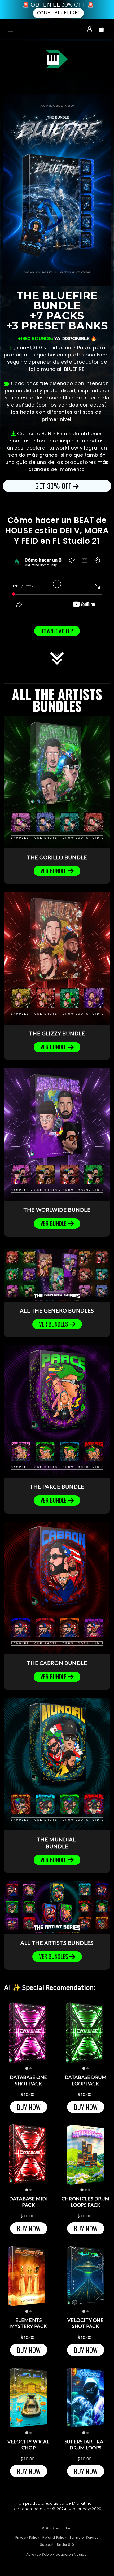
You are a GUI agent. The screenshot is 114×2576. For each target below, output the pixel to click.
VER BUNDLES (54, 1324)
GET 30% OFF (53, 486)
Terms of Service (84, 2538)
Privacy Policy (27, 2538)
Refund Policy (54, 2538)
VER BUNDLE (53, 871)
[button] (11, 29)
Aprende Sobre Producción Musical (57, 2555)
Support (47, 2545)
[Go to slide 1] (27, 2069)
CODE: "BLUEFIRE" (58, 13)
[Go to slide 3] (89, 2190)
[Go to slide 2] (30, 2068)
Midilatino (64, 2528)
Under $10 (65, 2545)
